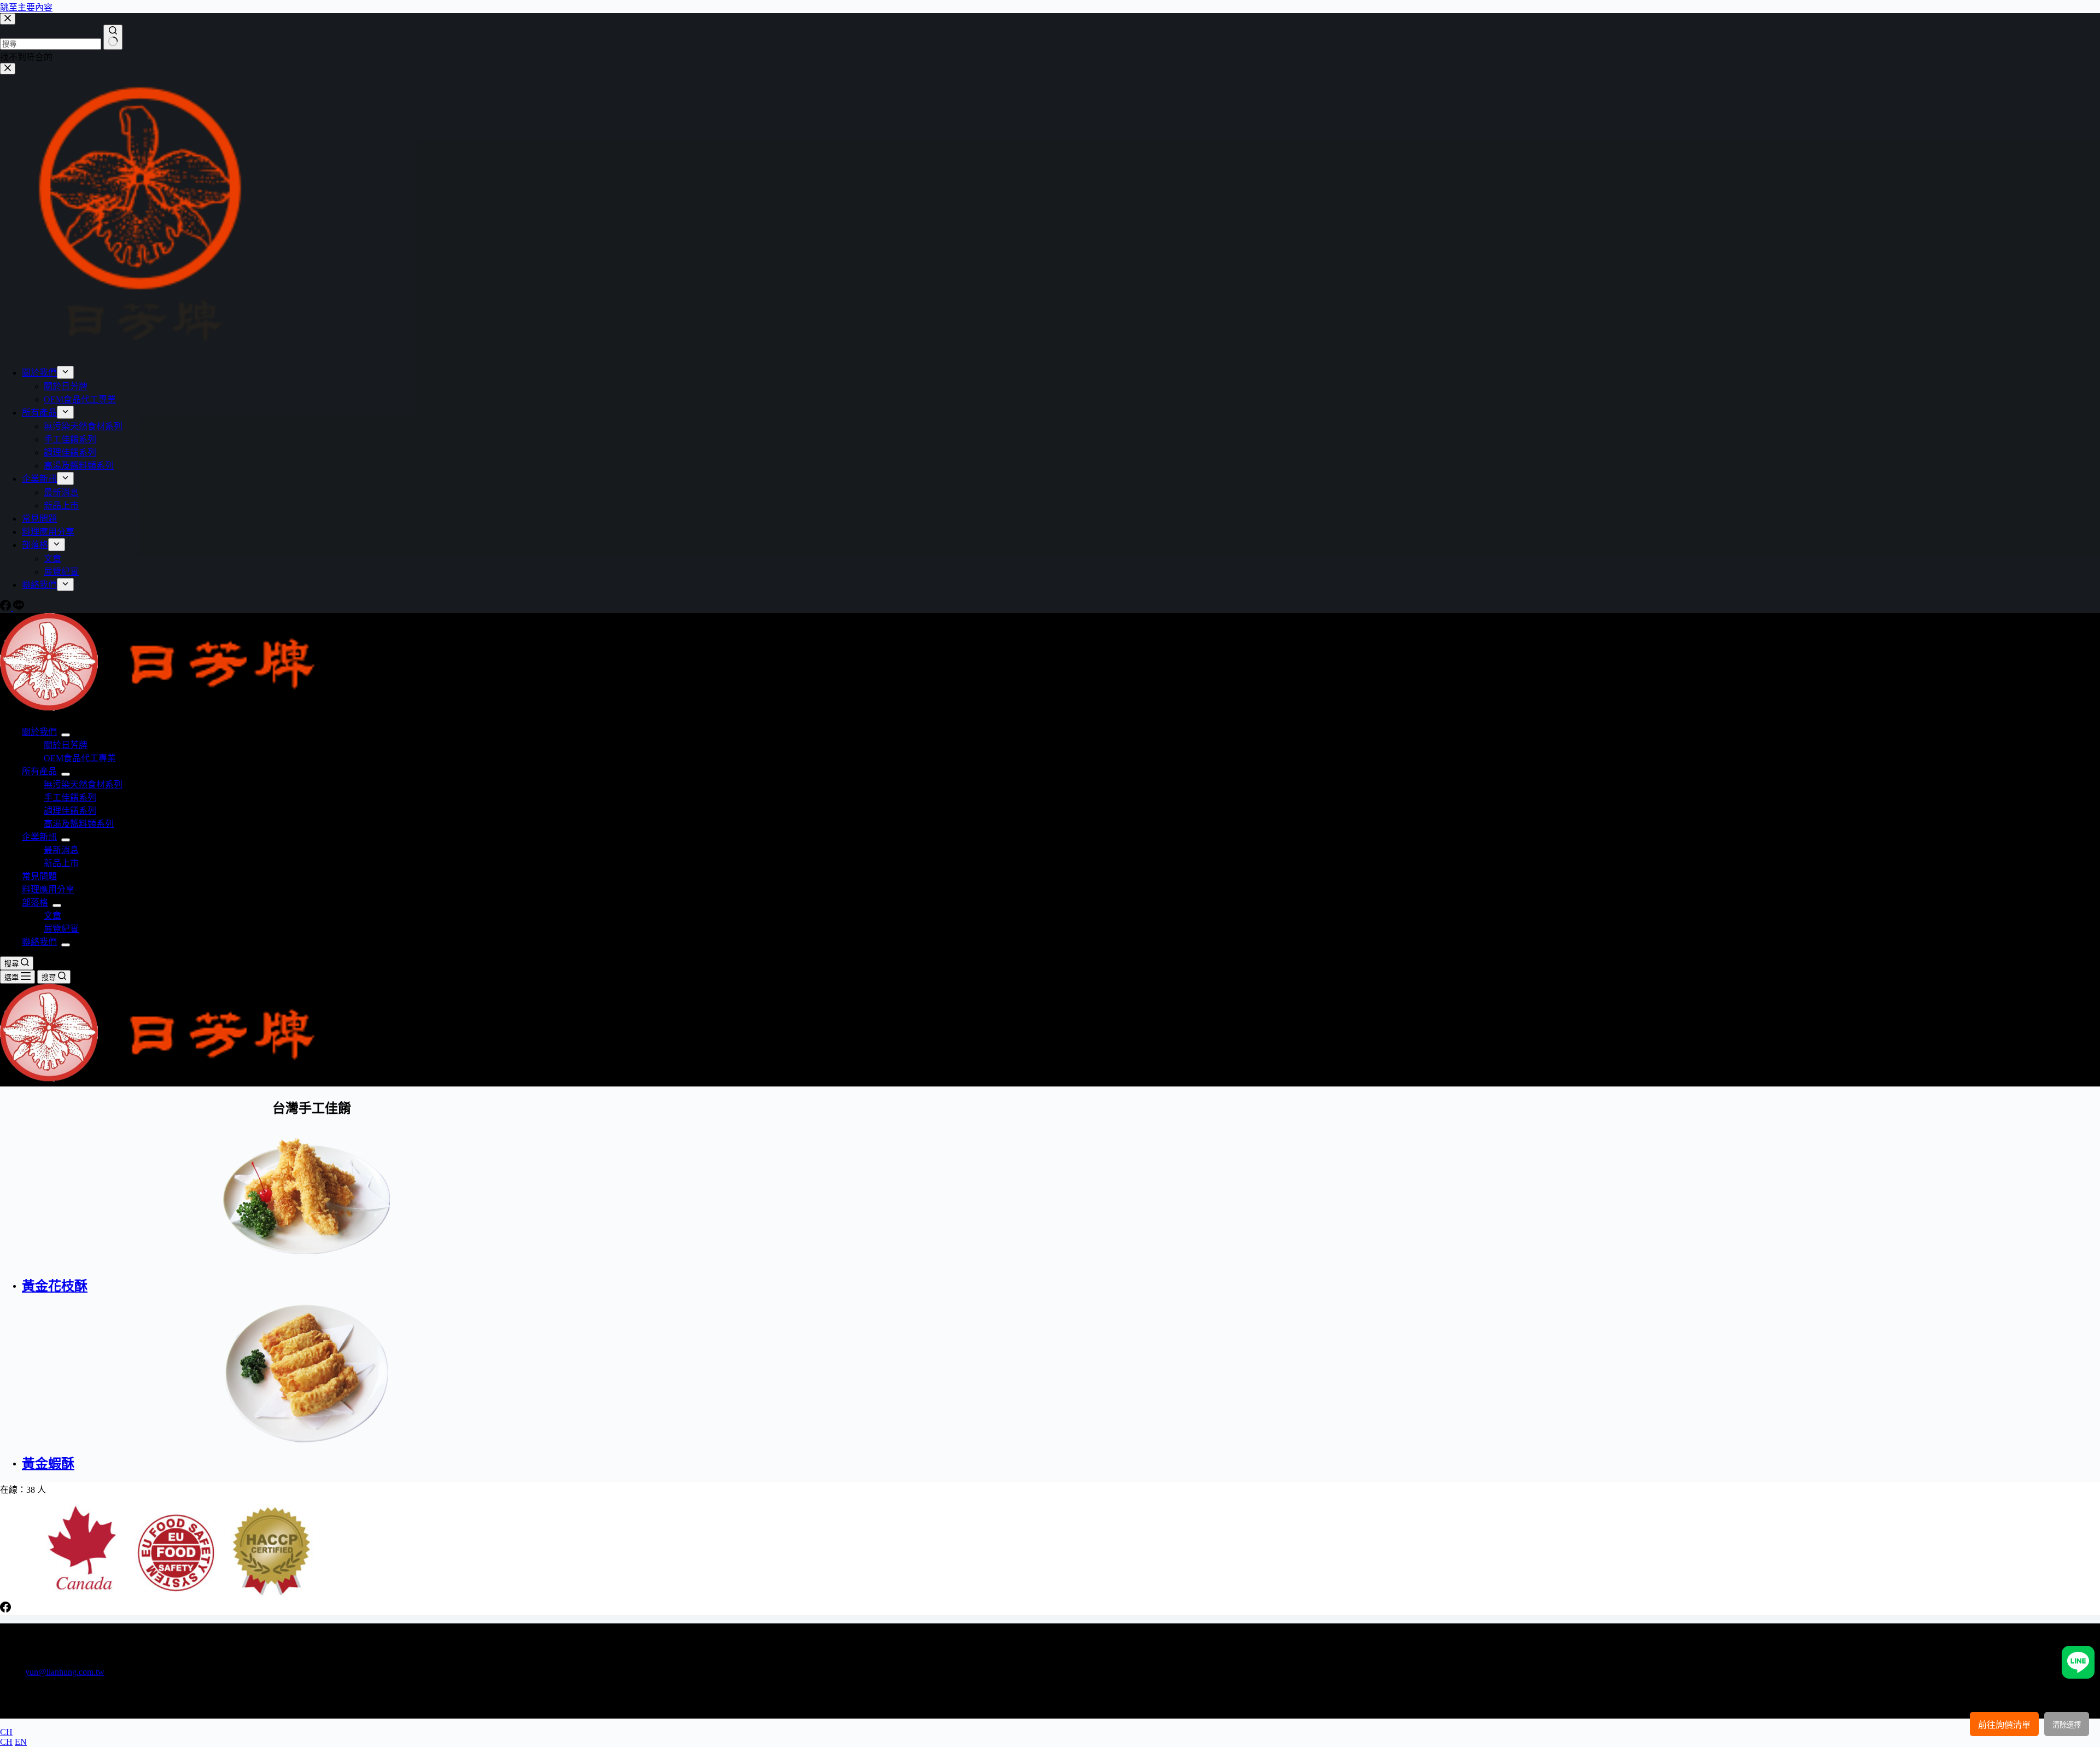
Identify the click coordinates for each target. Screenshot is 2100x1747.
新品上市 (61, 863)
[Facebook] (5, 1609)
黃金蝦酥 (48, 1464)
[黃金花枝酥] (323, 1196)
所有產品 (39, 771)
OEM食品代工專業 (80, 758)
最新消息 (61, 850)
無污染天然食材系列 (83, 784)
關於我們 (39, 732)
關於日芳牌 (66, 745)
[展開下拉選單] (66, 735)
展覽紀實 (61, 929)
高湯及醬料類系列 (79, 824)
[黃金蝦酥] (323, 1374)
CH (6, 1732)
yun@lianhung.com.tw (65, 1672)
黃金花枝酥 (55, 1286)
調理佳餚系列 (70, 811)
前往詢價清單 (2004, 1725)
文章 (52, 916)
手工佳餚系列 (70, 797)
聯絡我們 (39, 942)
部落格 (35, 902)
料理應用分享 (48, 889)
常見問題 (39, 876)
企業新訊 (39, 837)
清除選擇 (2067, 1725)
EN (21, 1742)
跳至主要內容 (26, 7)
